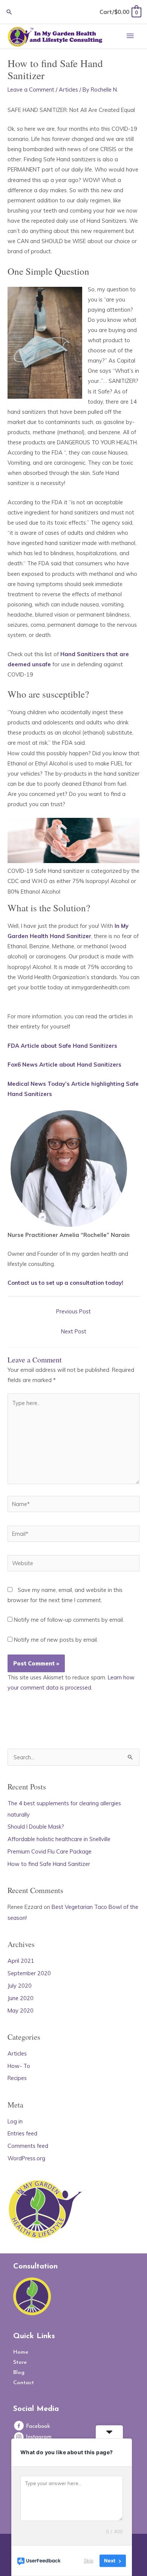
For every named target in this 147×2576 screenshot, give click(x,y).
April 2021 (21, 1961)
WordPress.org (26, 2158)
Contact (24, 2383)
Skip (89, 2561)
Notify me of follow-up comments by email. (69, 1620)
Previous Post (73, 1311)
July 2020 (20, 1986)
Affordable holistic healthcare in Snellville (59, 1839)
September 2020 (29, 1973)
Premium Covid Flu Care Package (50, 1851)
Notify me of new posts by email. (56, 1640)
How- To (19, 2066)
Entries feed (22, 2133)
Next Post (74, 1331)
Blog (19, 2373)
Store (20, 2362)
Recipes (17, 2078)
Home (21, 2352)
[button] (9, 12)
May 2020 (21, 2010)
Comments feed (28, 2146)
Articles (68, 90)
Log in (15, 2121)
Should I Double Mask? (36, 1827)
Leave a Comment (31, 90)
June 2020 (21, 1998)
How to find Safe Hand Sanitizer (49, 1864)
